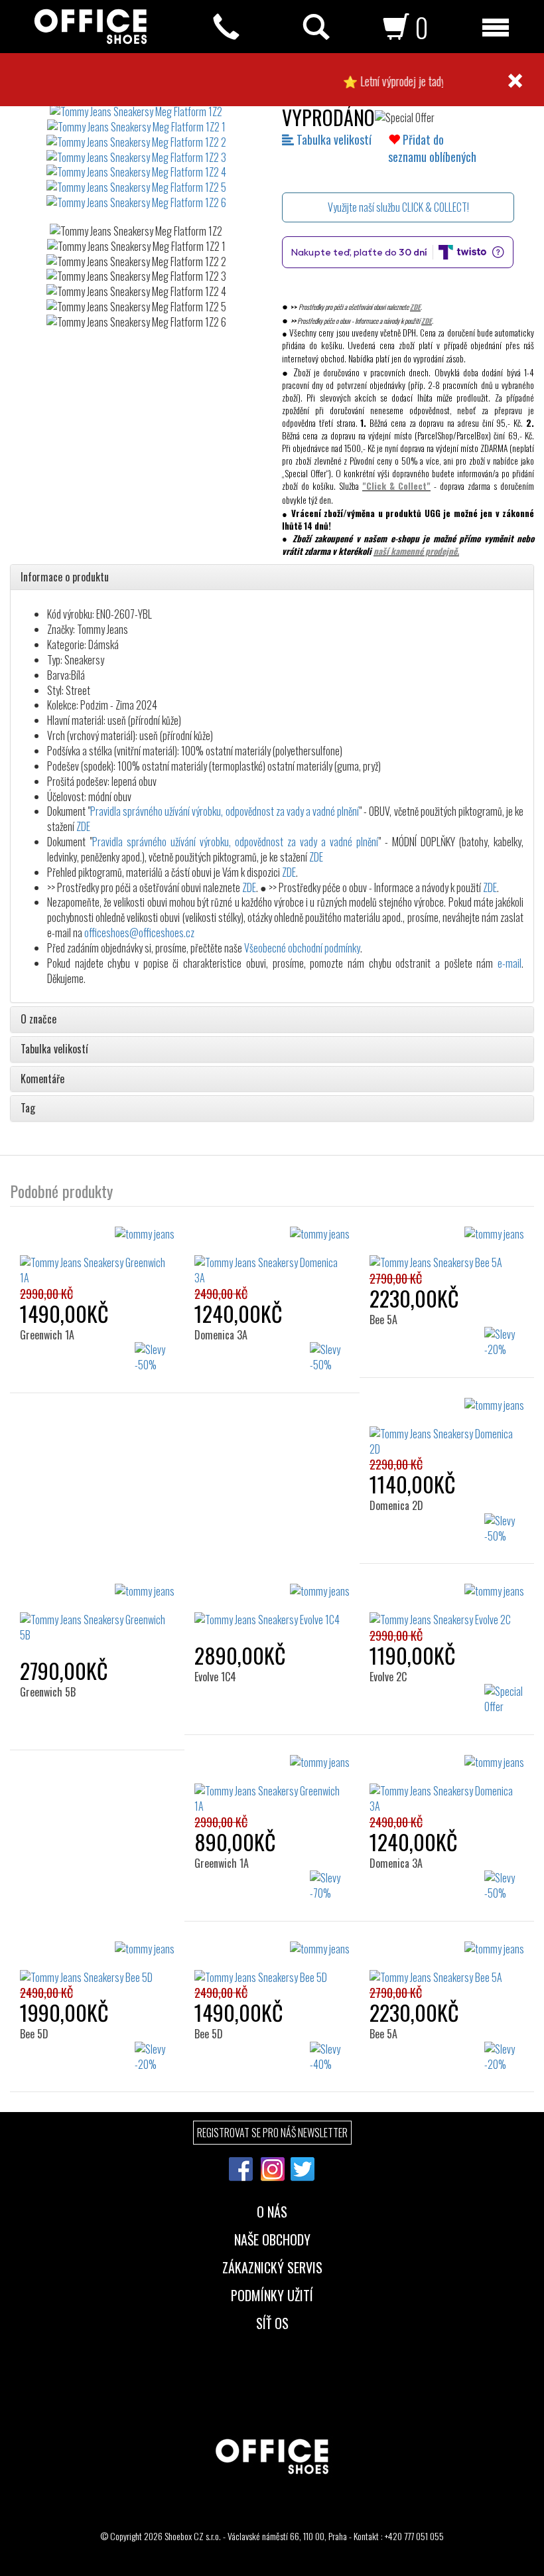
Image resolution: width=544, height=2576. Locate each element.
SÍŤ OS (272, 2322)
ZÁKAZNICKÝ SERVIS (272, 2266)
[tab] (272, 577)
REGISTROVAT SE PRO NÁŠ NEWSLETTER (272, 2133)
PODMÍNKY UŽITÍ (272, 2294)
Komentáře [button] (42, 1079)
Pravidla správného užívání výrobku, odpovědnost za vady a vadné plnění (225, 811)
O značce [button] (38, 1020)
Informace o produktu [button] (65, 577)
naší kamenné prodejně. (416, 551)
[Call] (226, 27)
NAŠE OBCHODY (272, 2238)
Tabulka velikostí (333, 139)
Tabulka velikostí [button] (54, 1049)
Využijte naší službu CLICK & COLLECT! (398, 207)
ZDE (415, 307)
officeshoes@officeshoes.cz (139, 933)
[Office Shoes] (91, 27)
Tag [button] (28, 1108)
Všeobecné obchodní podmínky (302, 948)
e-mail (510, 963)
